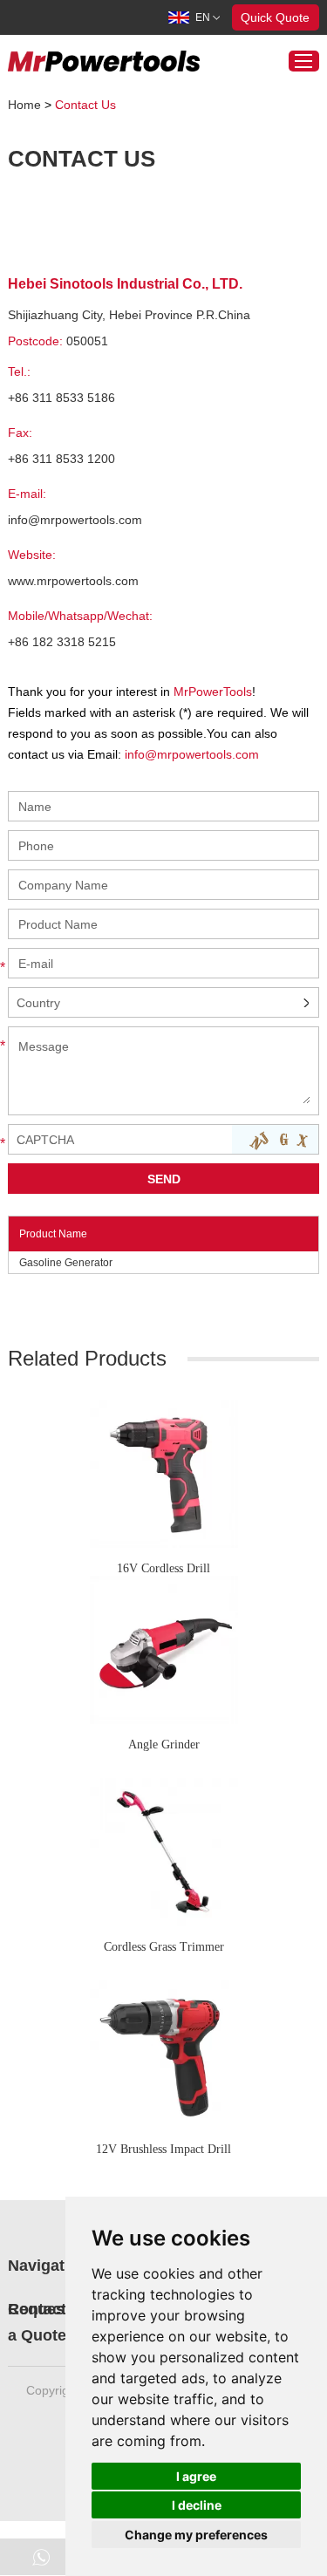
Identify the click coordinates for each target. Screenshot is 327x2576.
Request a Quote (39, 2322)
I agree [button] (196, 2476)
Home (24, 105)
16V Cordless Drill (163, 1568)
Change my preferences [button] (196, 2535)
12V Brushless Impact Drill (163, 2149)
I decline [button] (197, 2505)
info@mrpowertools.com (75, 520)
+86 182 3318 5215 (62, 642)
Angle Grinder (164, 1745)
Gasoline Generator (66, 1263)
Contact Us (85, 105)
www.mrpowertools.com (73, 581)
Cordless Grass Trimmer (164, 1947)
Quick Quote (275, 17)
